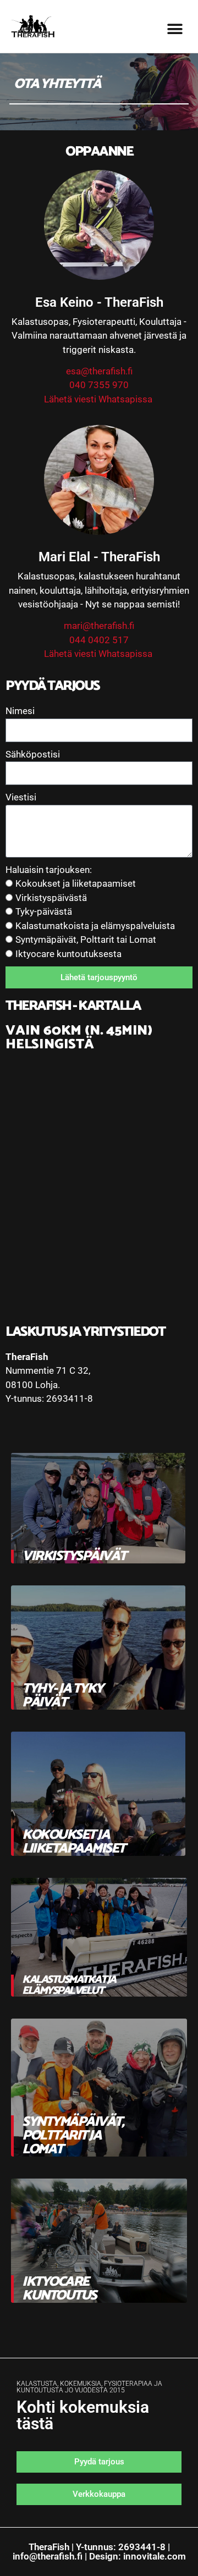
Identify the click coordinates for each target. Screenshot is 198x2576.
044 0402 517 (99, 640)
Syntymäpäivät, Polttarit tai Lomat (86, 939)
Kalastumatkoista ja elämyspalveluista (95, 926)
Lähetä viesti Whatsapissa (99, 399)
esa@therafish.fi (99, 371)
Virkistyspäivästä (51, 898)
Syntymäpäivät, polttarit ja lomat (73, 2136)
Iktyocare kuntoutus (59, 2289)
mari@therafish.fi (99, 626)
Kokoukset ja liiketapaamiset (76, 883)
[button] (175, 29)
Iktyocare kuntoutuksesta (68, 954)
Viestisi (21, 797)
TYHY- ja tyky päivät (62, 1696)
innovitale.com (155, 2556)
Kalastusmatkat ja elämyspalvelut (69, 1985)
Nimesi (20, 711)
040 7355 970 (99, 385)
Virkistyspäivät (74, 1556)
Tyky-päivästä (44, 911)
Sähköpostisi (33, 754)
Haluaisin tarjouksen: (49, 870)
